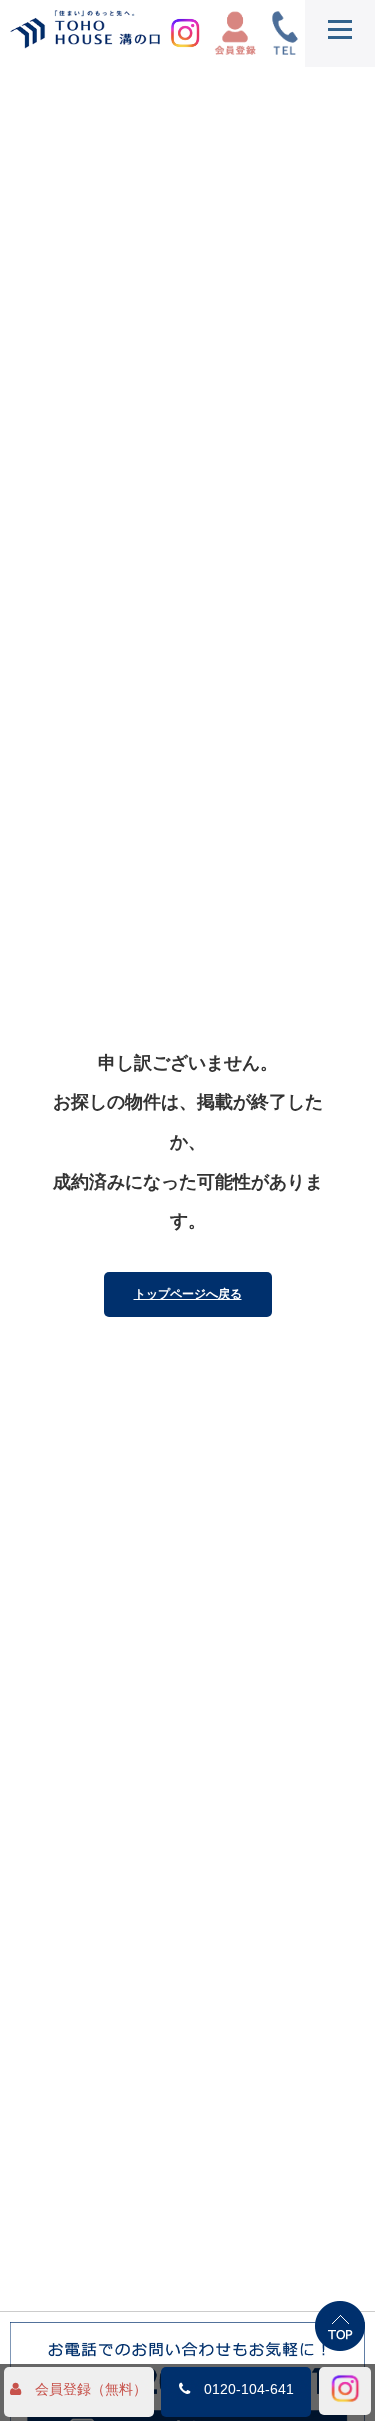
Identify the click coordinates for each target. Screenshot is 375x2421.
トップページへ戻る (188, 1294)
